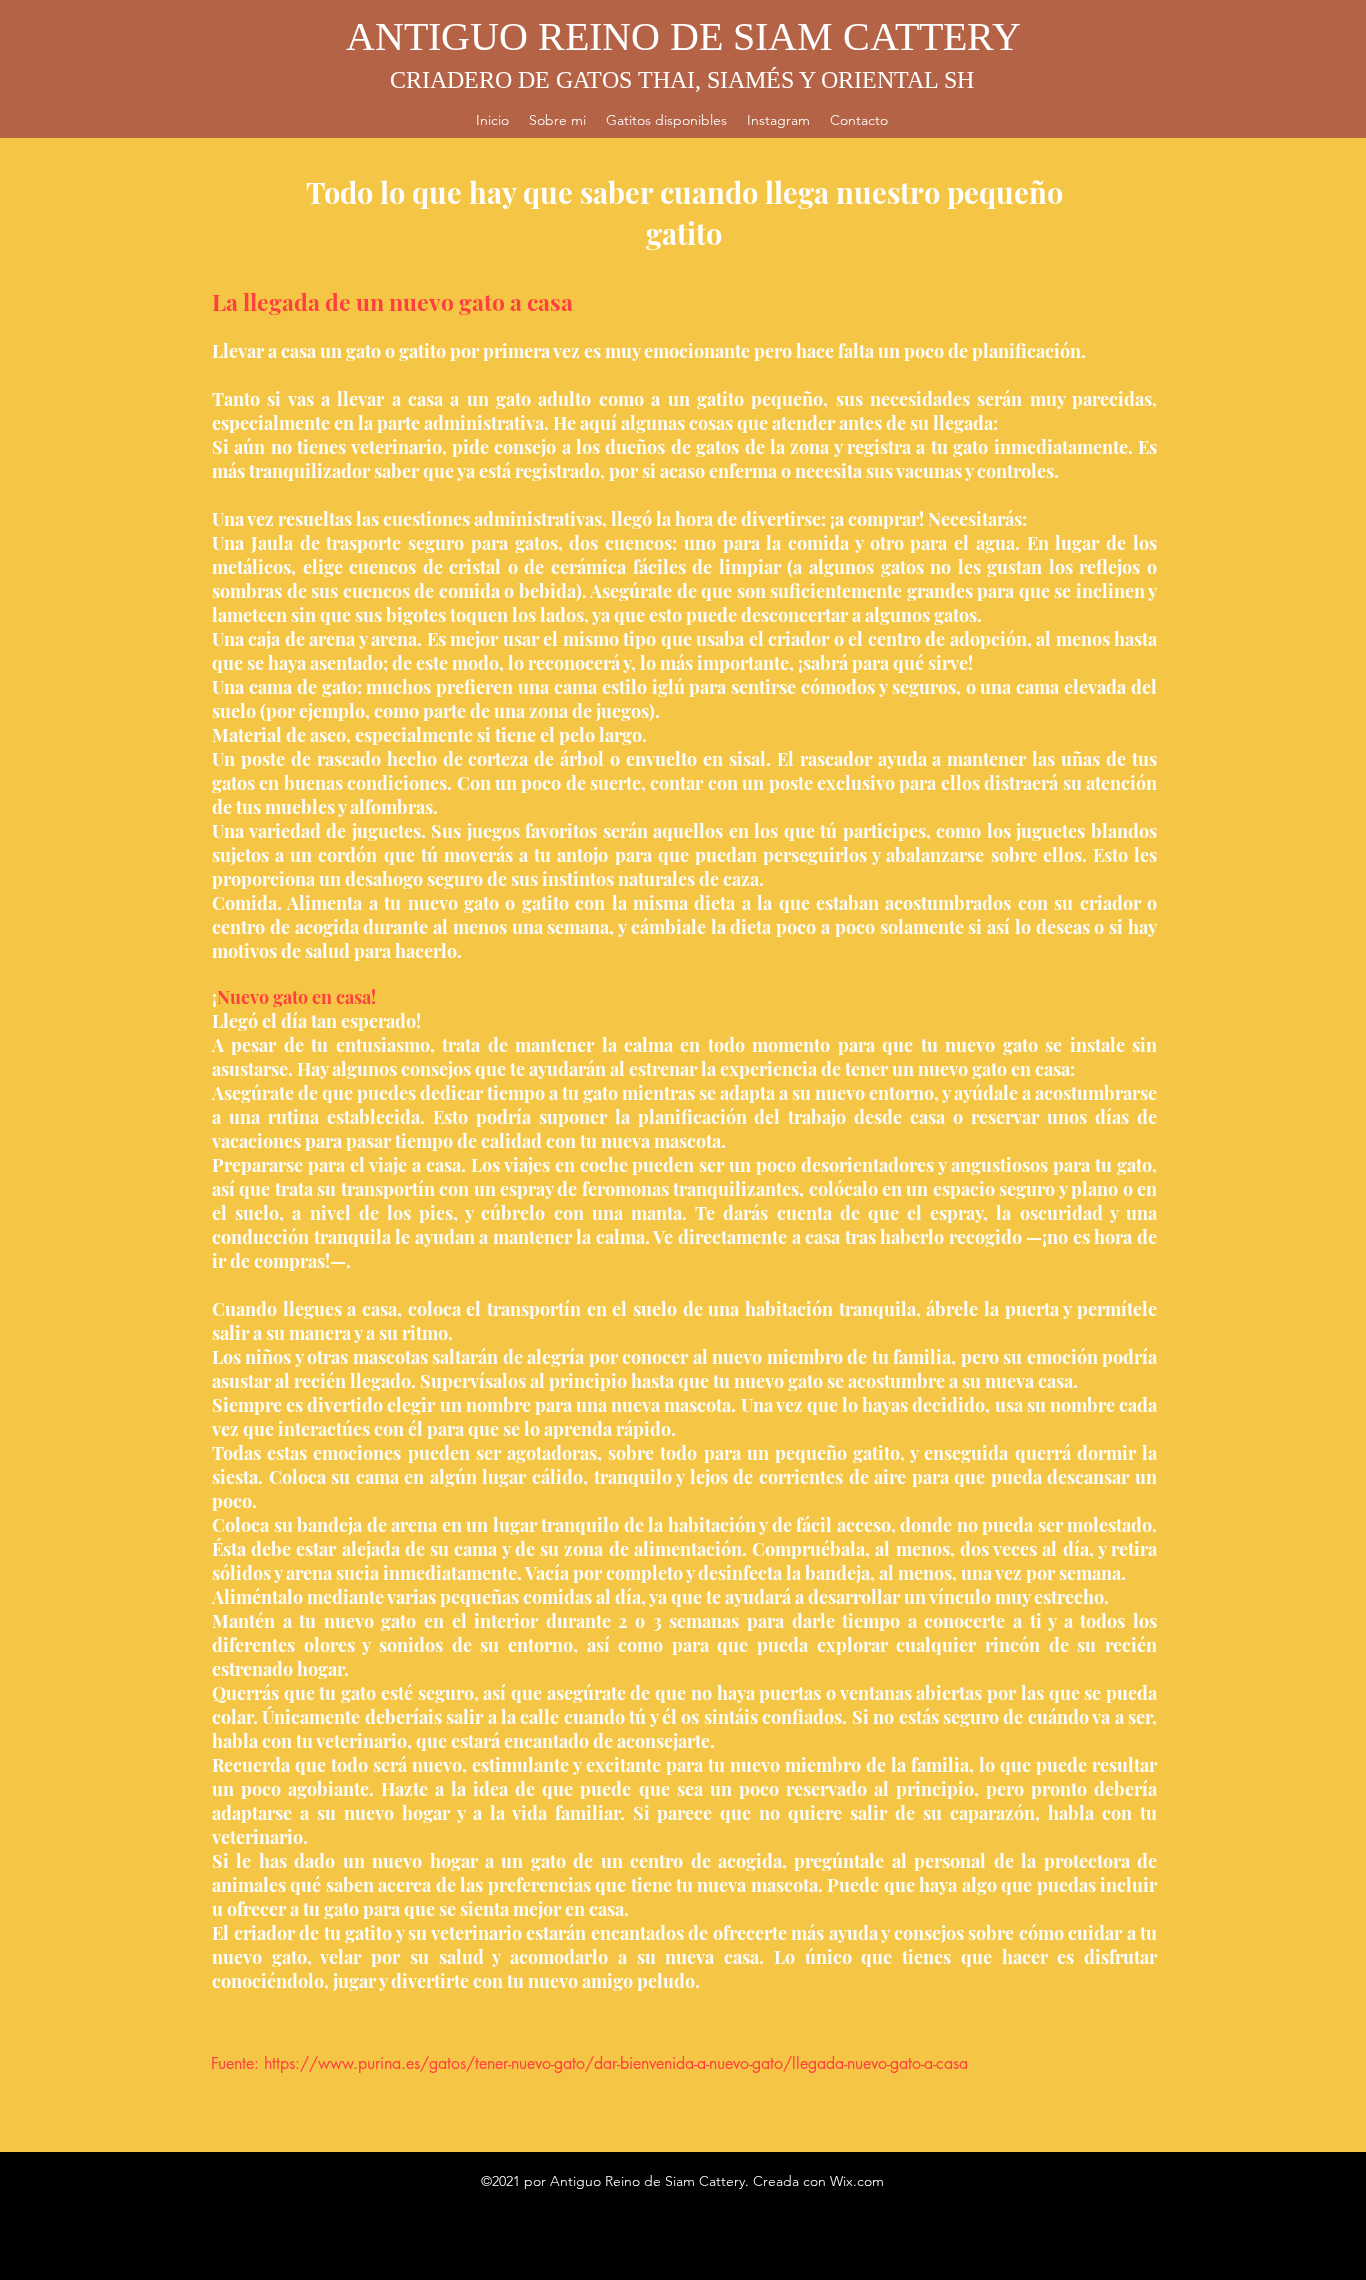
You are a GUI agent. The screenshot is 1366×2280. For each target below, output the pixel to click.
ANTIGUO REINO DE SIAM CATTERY (683, 36)
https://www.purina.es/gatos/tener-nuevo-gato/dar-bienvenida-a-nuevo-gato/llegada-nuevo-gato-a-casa (616, 2063)
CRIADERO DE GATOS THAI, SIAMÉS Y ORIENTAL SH (682, 80)
